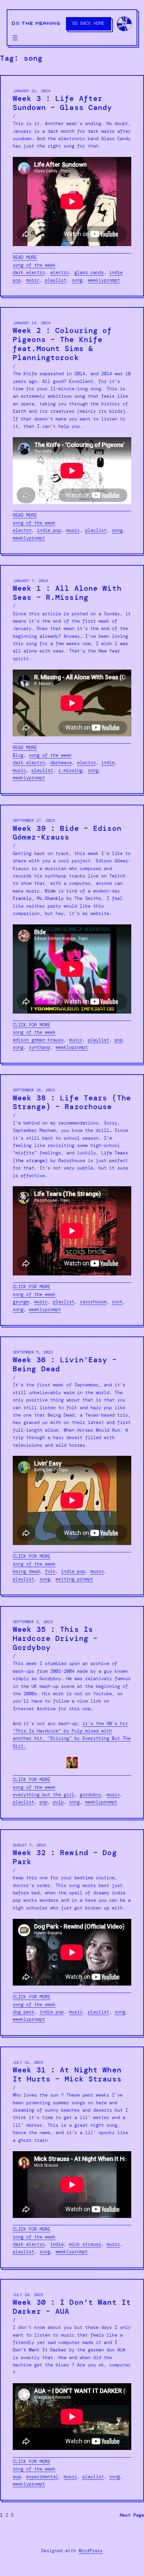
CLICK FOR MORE (31, 1025)
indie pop (49, 530)
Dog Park (23, 2012)
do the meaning (36, 23)
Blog (18, 755)
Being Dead (26, 1571)
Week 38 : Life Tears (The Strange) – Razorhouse (72, 1103)
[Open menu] (15, 38)
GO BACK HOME (88, 23)
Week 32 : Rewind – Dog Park (65, 1857)
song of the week (34, 265)
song (77, 280)
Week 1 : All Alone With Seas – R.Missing (67, 593)
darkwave (61, 762)
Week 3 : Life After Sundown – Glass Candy (62, 103)
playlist (56, 280)
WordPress (91, 2551)
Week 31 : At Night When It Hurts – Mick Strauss (67, 2075)
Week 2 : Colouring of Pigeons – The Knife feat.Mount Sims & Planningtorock (62, 344)
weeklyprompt (104, 280)
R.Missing (70, 770)
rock (117, 1302)
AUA (17, 2476)
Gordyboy (90, 1794)
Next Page (132, 2515)
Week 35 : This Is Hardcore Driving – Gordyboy (55, 1639)
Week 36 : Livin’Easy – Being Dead (65, 1365)
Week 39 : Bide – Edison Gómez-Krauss (67, 833)
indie (108, 762)
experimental (42, 2476)
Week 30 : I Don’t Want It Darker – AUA (72, 2307)
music (33, 280)
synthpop (40, 1047)
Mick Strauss (85, 2244)
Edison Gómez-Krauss (38, 1040)
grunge (21, 1302)
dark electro (29, 272)
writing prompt (74, 1579)
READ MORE (25, 257)
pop (119, 1040)
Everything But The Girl (44, 1794)
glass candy (89, 272)
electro (60, 272)
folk (50, 1571)
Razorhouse (93, 1302)
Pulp (58, 1802)
